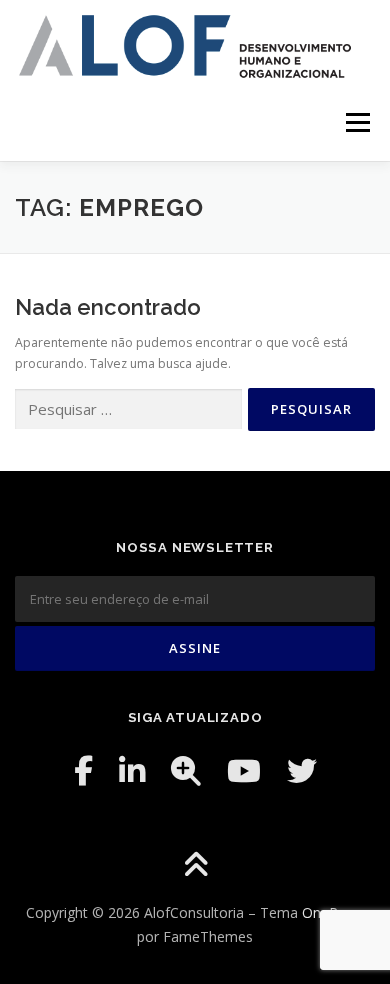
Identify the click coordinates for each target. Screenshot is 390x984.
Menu (356, 123)
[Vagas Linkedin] (186, 770)
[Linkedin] (132, 770)
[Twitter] (302, 770)
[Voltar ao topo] (195, 866)
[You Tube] (244, 770)
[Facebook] (83, 770)
